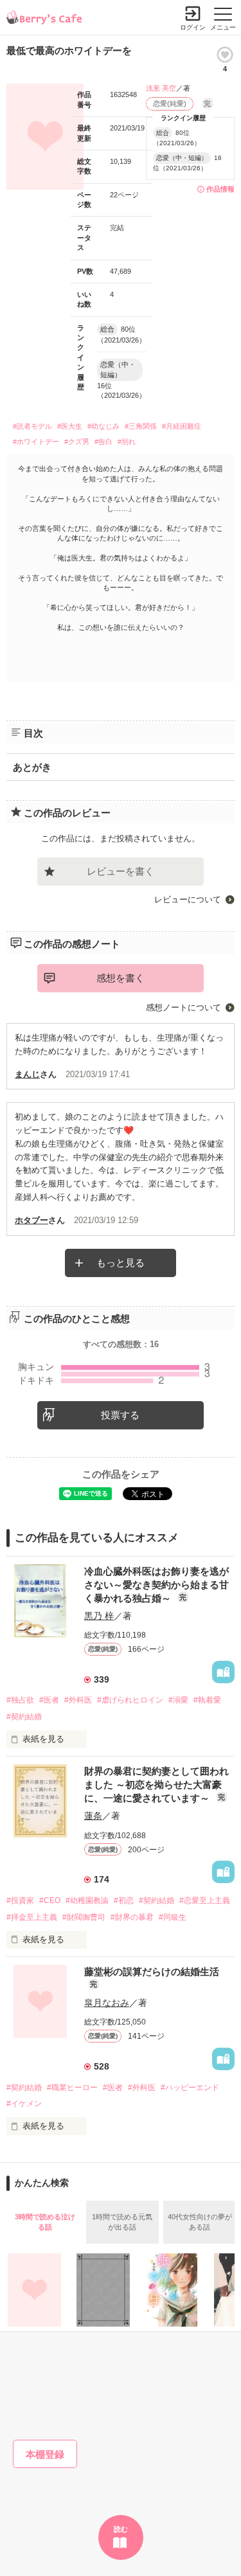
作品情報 (220, 189)
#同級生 (173, 1917)
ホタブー (31, 1220)
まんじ (27, 1074)
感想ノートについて (183, 1007)
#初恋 (124, 1901)
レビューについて (188, 899)
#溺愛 (178, 1700)
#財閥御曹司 (84, 1917)
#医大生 (70, 426)
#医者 (49, 1700)
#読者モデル (32, 426)
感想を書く (121, 978)
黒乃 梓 (99, 1616)
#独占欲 (20, 1700)
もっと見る (121, 1263)
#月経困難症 (182, 426)
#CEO (50, 1901)
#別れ (127, 442)
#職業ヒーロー (72, 2088)
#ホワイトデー (36, 442)
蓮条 (93, 1816)
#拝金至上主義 (32, 1917)
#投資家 (20, 1901)
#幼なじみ (103, 426)
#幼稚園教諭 (87, 1901)
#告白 (103, 442)
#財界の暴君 (132, 1917)
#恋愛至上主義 (205, 1901)
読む (121, 2529)
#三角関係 (141, 426)
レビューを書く (121, 871)
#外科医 (78, 1700)
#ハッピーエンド (190, 2088)
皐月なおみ (107, 2003)
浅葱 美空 (161, 88)
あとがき (32, 767)
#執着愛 (207, 1700)
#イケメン (24, 2104)
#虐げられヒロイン (130, 1700)
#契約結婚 (24, 1717)
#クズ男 (77, 442)
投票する (120, 1415)
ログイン (193, 27)
